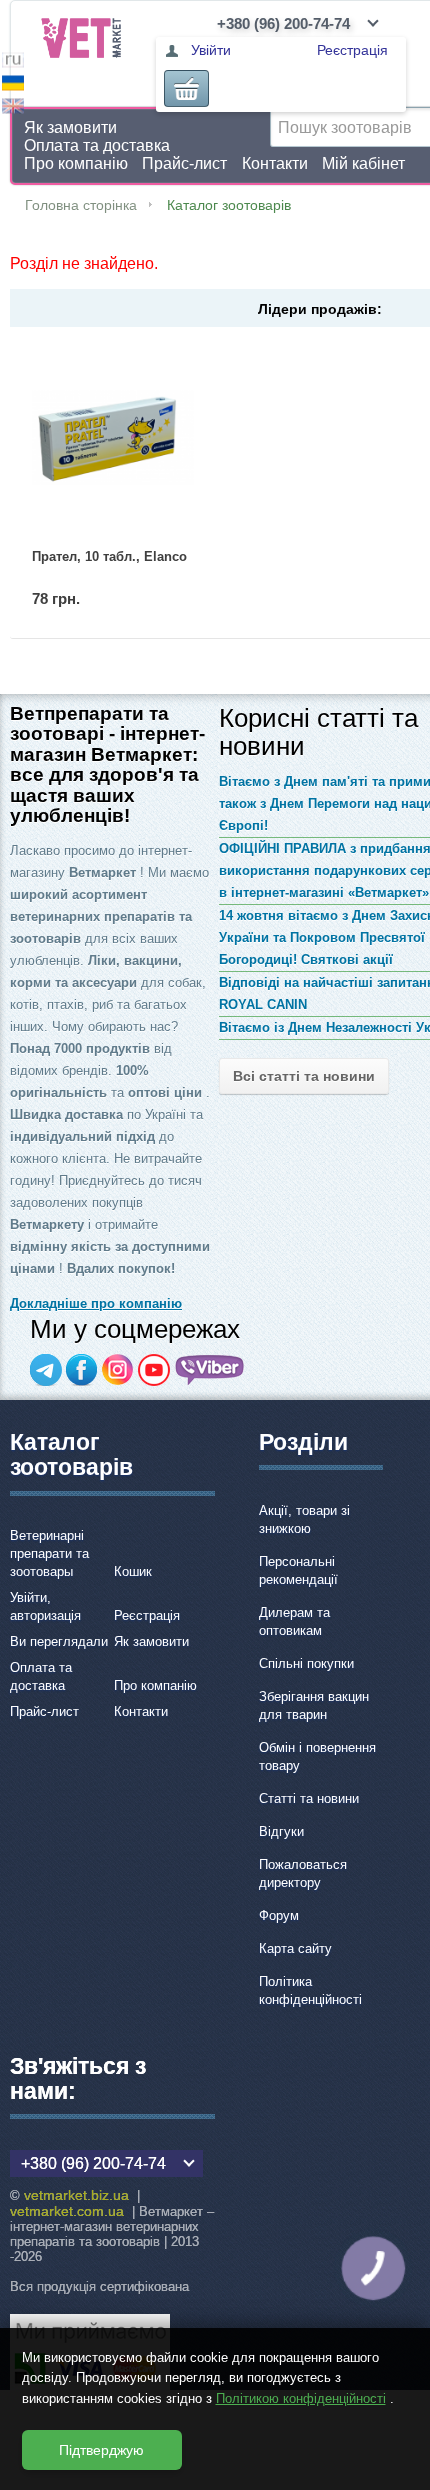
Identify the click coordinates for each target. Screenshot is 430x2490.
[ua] (13, 85)
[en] (13, 108)
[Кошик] (186, 88)
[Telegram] (46, 1370)
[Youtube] (154, 1370)
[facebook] (82, 1370)
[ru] (13, 62)
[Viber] (210, 1370)
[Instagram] (118, 1370)
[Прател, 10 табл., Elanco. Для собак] (113, 437)
